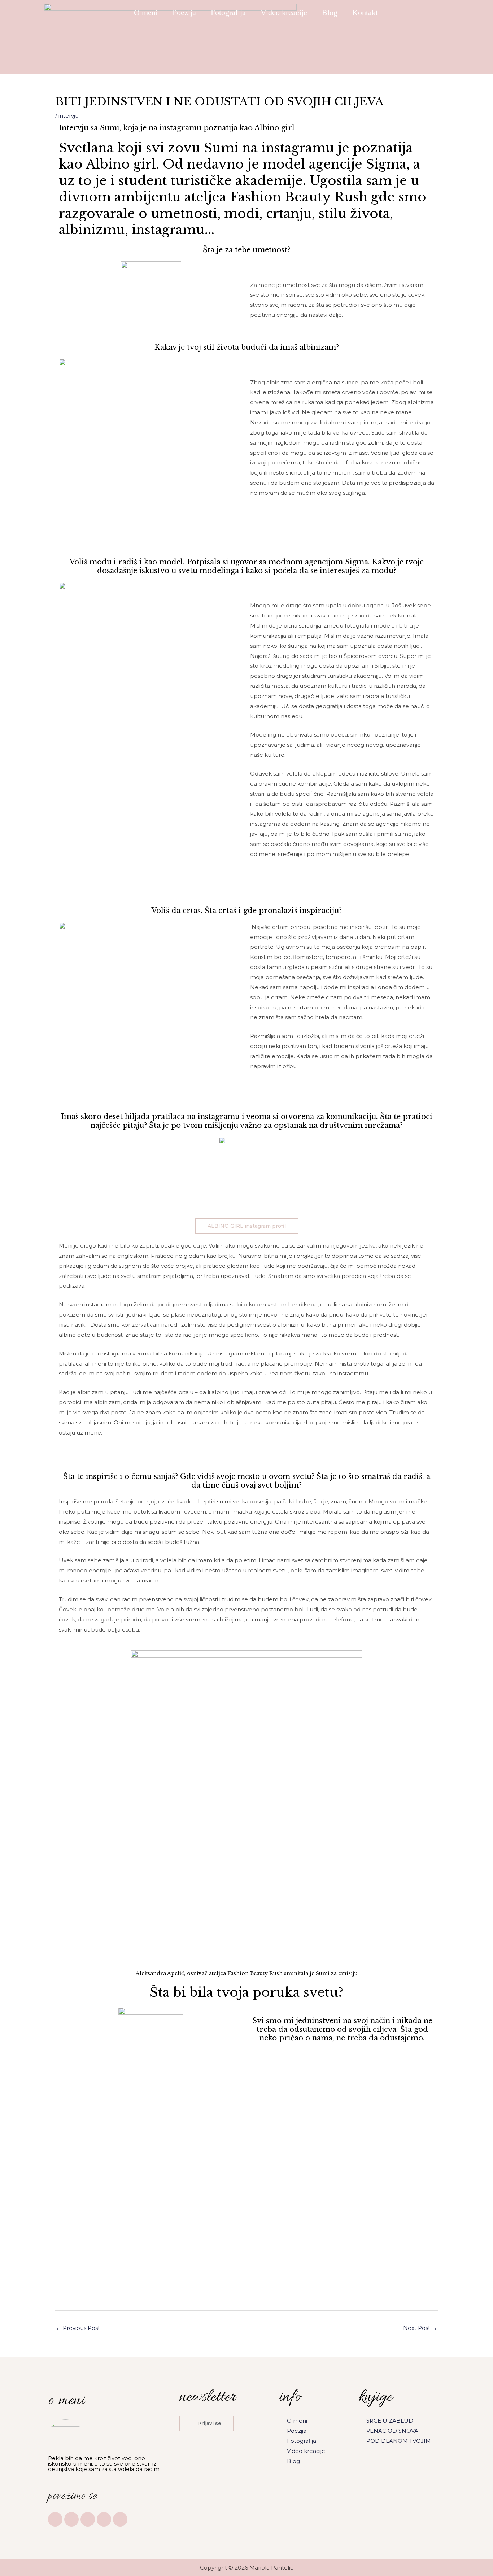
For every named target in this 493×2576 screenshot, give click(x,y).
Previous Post (78, 2328)
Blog (330, 12)
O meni (146, 12)
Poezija (184, 12)
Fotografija (228, 12)
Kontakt (365, 12)
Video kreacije (284, 12)
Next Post (420, 2328)
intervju (69, 116)
